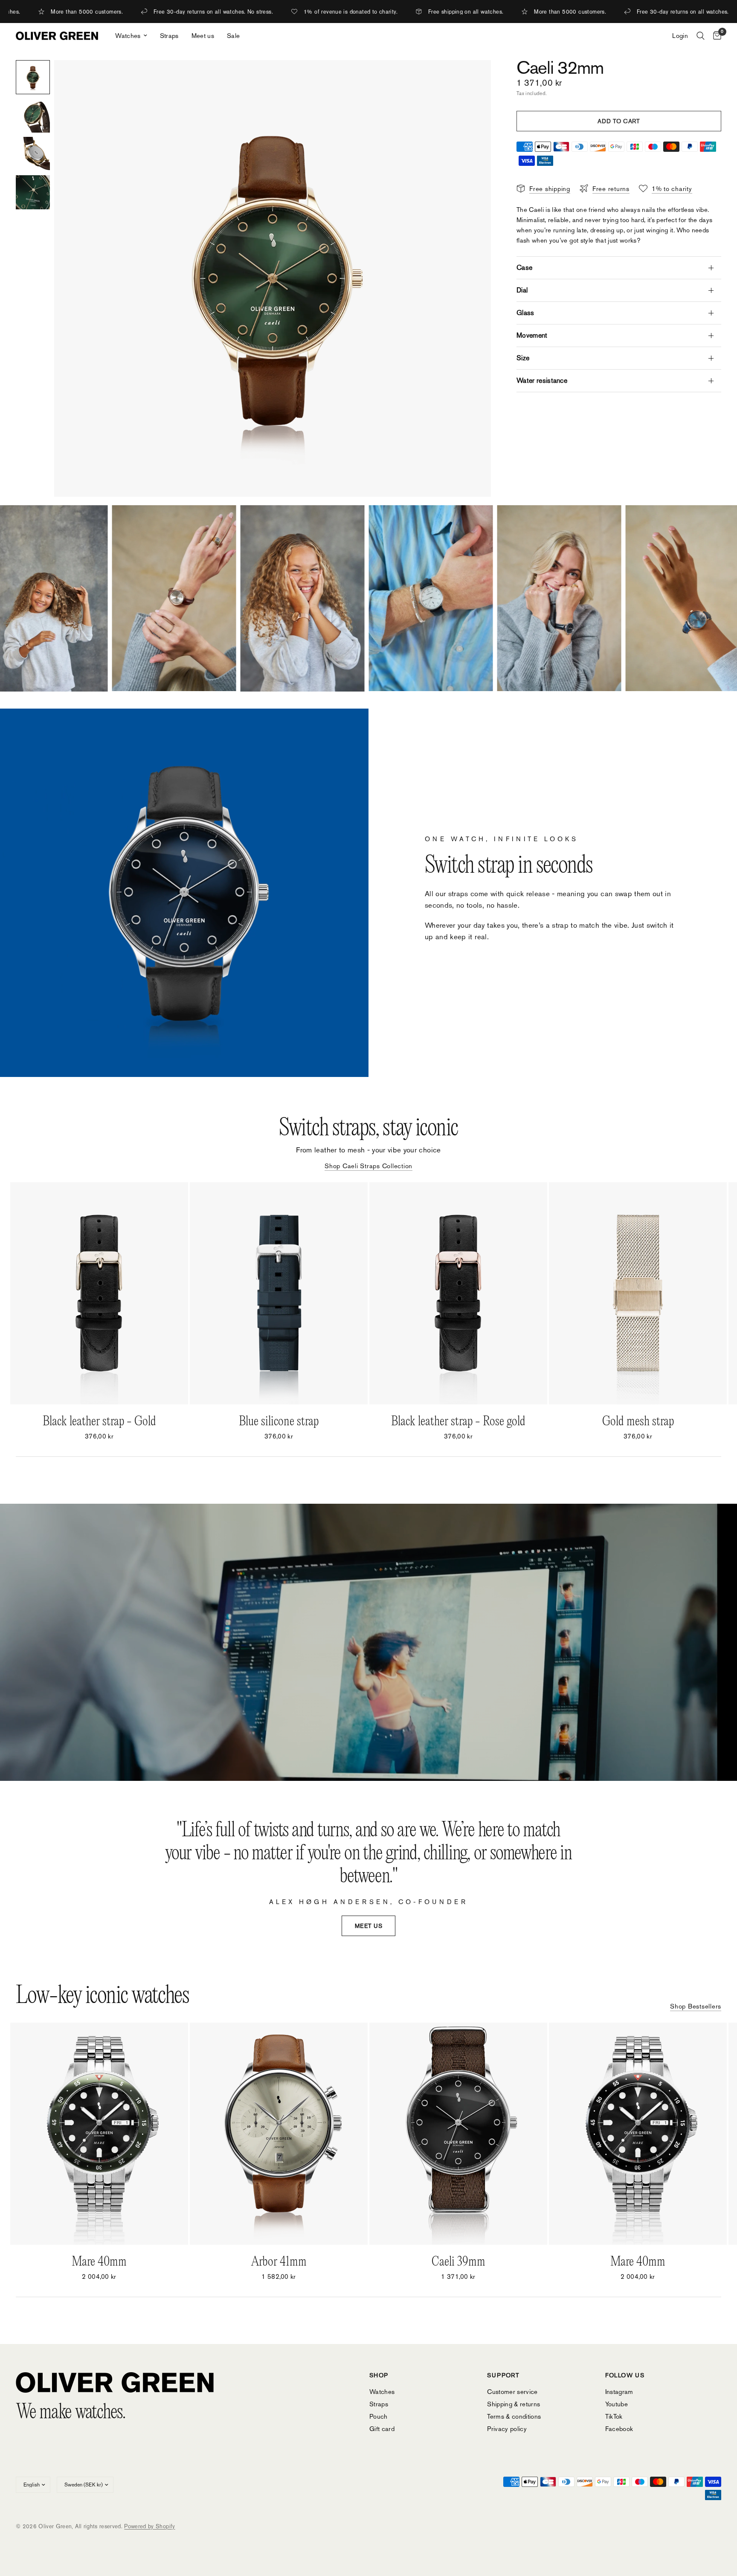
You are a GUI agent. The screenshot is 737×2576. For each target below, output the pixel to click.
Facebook (619, 2429)
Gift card (382, 2429)
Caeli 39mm (458, 2262)
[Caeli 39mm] (458, 2134)
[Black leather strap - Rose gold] (458, 1293)
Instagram (619, 2392)
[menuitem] (131, 36)
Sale (233, 36)
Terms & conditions (514, 2416)
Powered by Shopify (149, 2526)
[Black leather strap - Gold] (99, 1293)
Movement (532, 335)
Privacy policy (507, 2429)
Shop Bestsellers (696, 2006)
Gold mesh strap (638, 1422)
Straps (169, 36)
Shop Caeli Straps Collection (368, 1166)
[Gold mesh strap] (638, 1293)
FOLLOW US (625, 2375)
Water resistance (542, 381)
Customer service (512, 2392)
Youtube (617, 2404)
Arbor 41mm (279, 2262)
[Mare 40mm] (99, 2134)
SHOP (379, 2375)
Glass (525, 313)
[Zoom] (473, 78)
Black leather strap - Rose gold (458, 1422)
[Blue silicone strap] (279, 1293)
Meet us (203, 36)
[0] (715, 36)
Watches (128, 36)
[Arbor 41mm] (279, 2134)
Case (524, 268)
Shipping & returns (514, 2404)
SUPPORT (503, 2375)
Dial (522, 290)
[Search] (701, 36)
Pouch (379, 2416)
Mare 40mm (99, 2262)
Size (523, 358)
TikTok (614, 2416)
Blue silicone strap (279, 1422)
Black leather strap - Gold (99, 1422)
